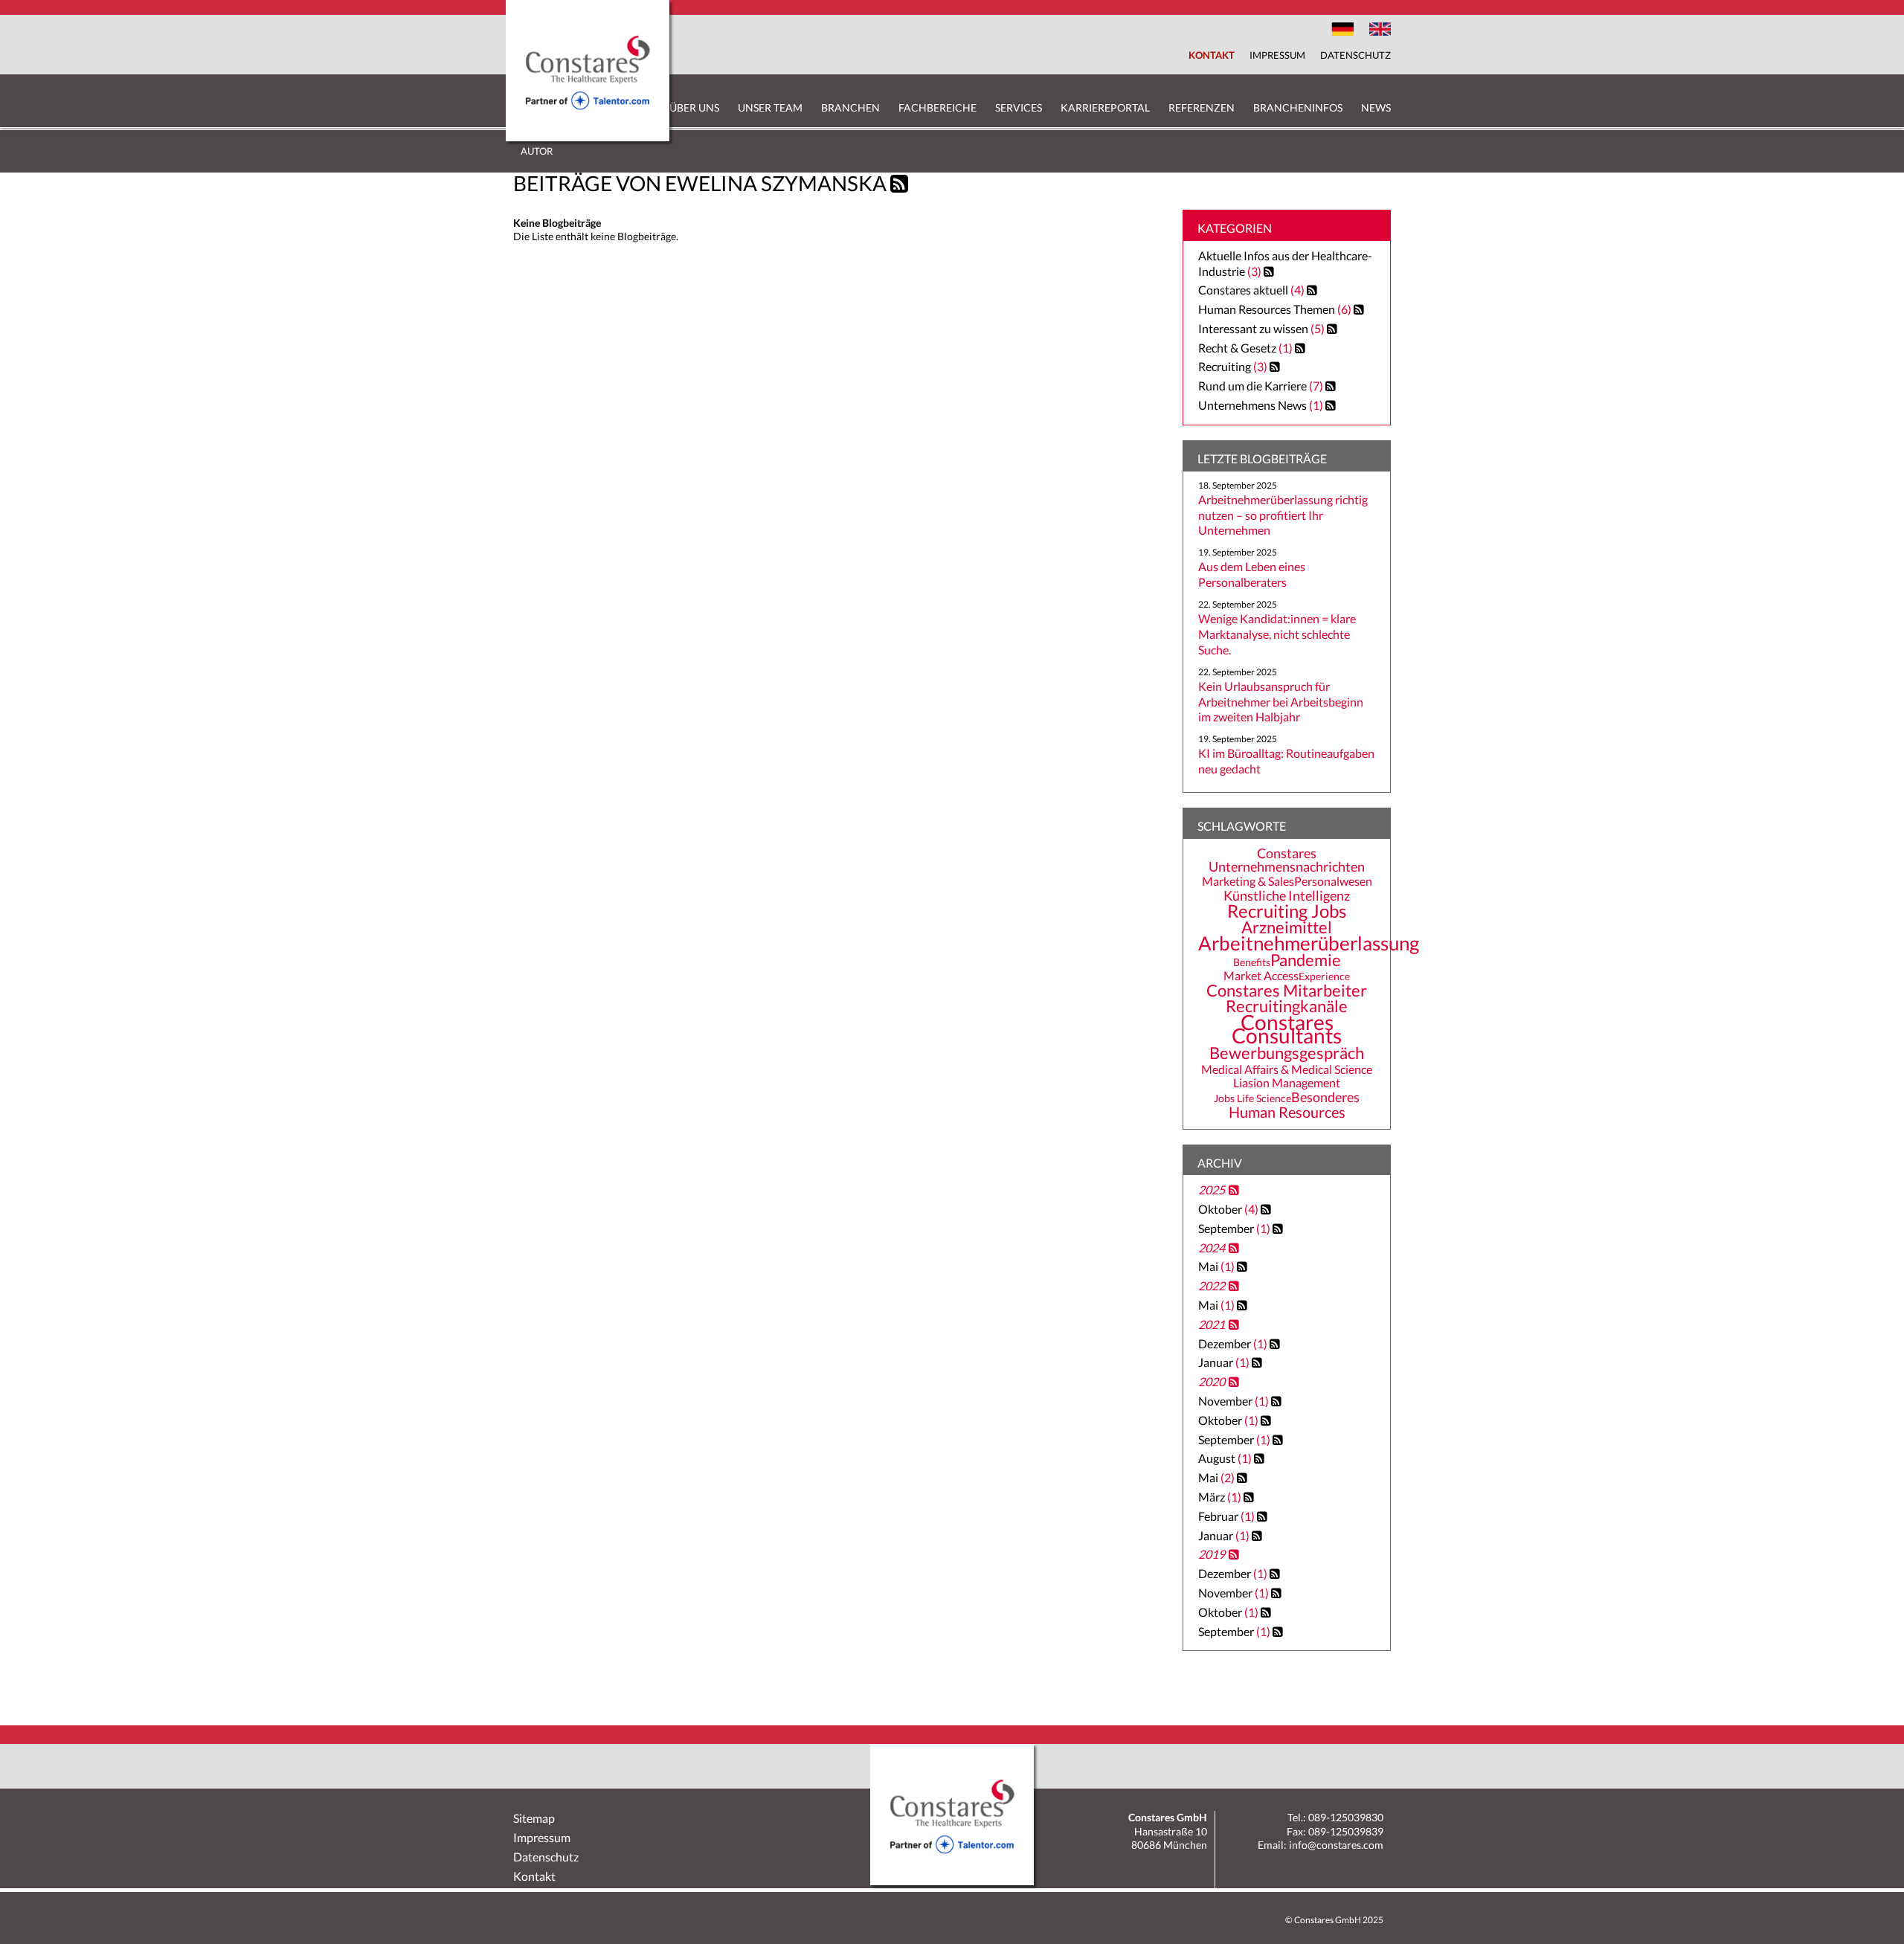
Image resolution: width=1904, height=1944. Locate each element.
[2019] (1232, 1557)
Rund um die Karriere (1252, 386)
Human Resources (1287, 1112)
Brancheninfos (1298, 107)
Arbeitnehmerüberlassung (1309, 943)
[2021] (1232, 1327)
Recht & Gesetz (1237, 348)
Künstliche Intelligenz (1287, 895)
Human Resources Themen (1267, 309)
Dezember (1234, 1343)
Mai (1218, 1266)
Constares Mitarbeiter (1287, 991)
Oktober (1229, 1209)
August (1226, 1458)
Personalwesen (1333, 881)
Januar (1225, 1362)
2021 (1212, 1324)
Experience (1324, 976)
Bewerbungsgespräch (1287, 1053)
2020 (1212, 1381)
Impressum (1277, 55)
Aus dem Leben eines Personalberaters (1252, 574)
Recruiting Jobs (1287, 911)
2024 (1212, 1248)
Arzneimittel (1287, 927)
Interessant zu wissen (1253, 328)
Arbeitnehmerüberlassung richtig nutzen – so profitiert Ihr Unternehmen (1283, 515)
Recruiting (1225, 366)
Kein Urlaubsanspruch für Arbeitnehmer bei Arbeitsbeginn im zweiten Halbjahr (1281, 702)
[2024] (1232, 1250)
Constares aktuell (1243, 290)
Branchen (850, 107)
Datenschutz (1355, 55)
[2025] (1232, 1192)
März (1221, 1497)
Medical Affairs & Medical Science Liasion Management (1287, 1076)
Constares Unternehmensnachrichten (1287, 860)
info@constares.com (1336, 1845)
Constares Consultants (1287, 1029)
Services (1019, 107)
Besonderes (1325, 1097)
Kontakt (1212, 55)
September (1235, 1228)
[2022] (1232, 1288)
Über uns (694, 107)
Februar (1228, 1516)
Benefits (1252, 962)
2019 (1212, 1554)
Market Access (1261, 976)
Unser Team (770, 107)
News (1376, 107)
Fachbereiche (937, 107)
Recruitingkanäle (1287, 1006)
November (1235, 1401)
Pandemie (1306, 960)
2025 (1212, 1190)
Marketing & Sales (1248, 881)
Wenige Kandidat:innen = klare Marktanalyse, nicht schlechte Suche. (1277, 634)
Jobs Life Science (1252, 1098)
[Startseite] (588, 137)
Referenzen (1202, 107)
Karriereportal (1105, 107)
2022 (1212, 1285)
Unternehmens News (1252, 405)
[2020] (1232, 1384)
